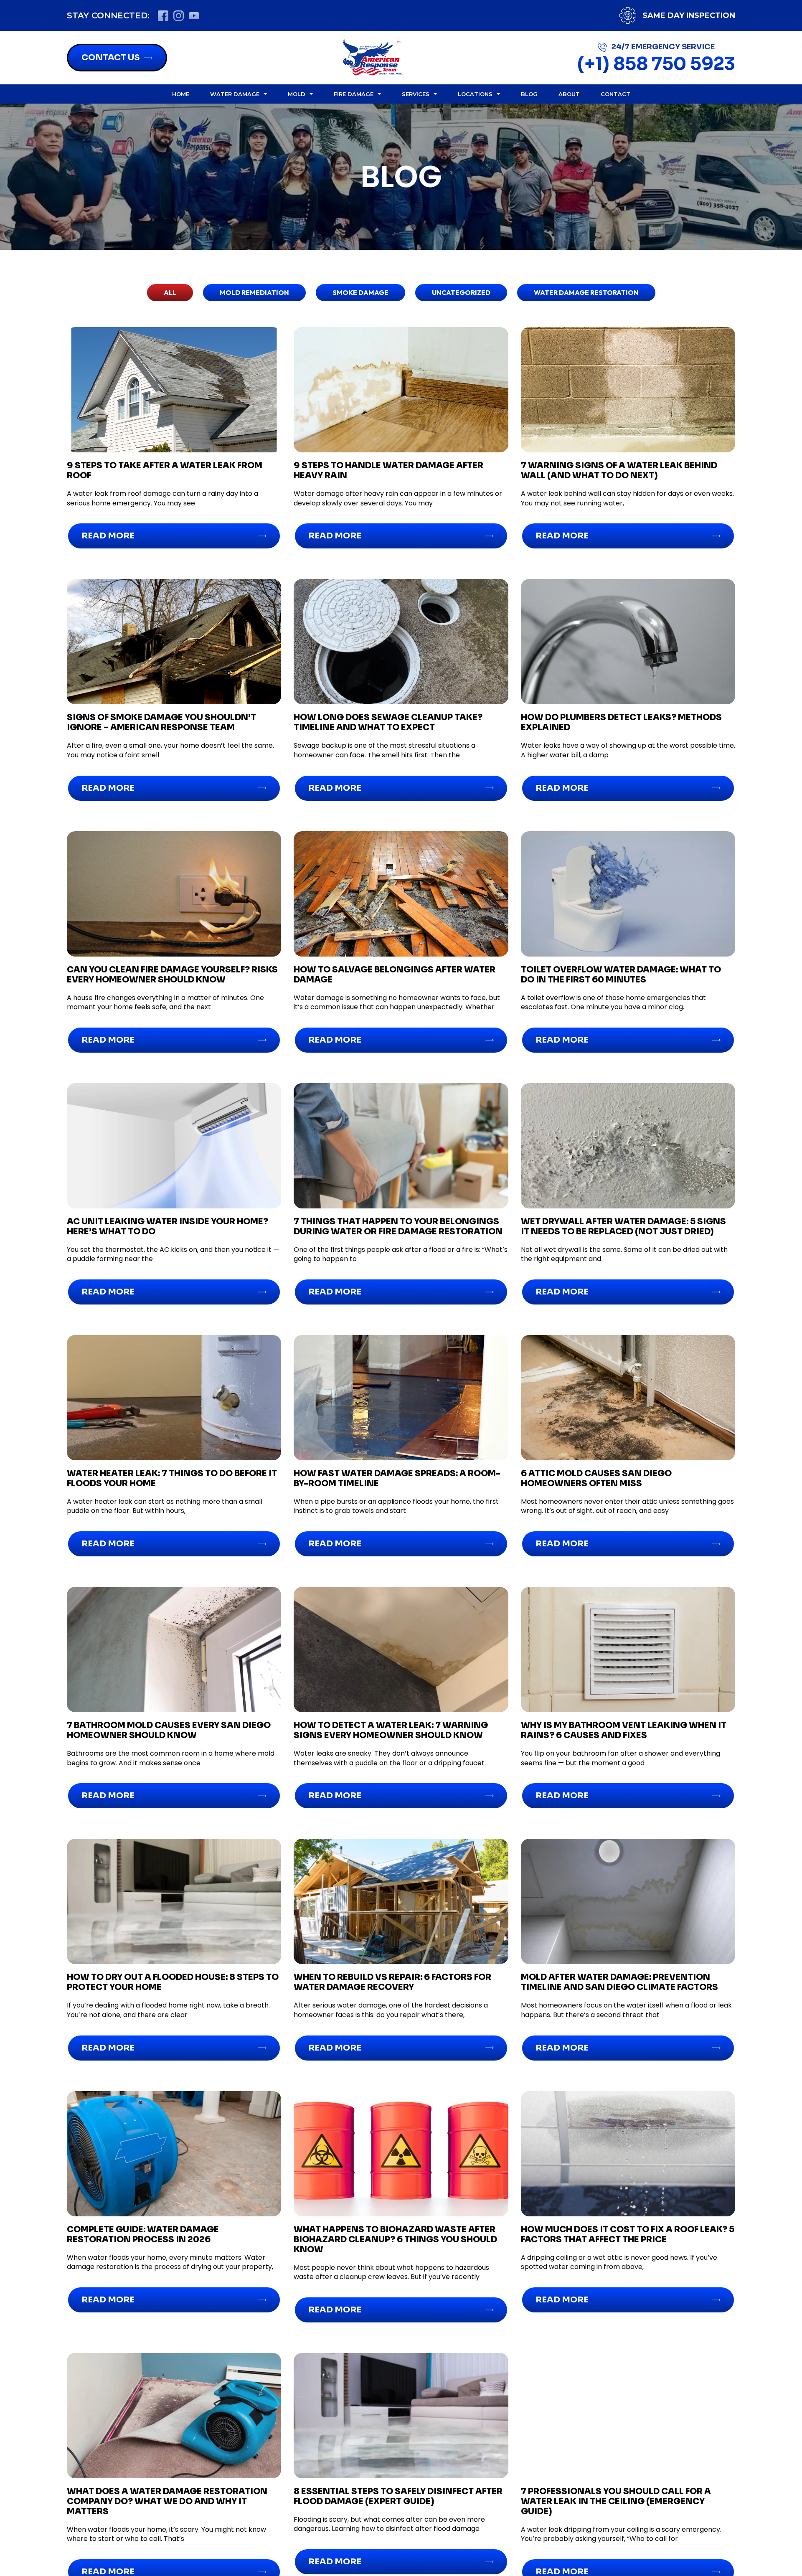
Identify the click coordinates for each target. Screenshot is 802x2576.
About (569, 94)
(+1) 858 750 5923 (656, 64)
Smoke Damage (360, 292)
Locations (475, 94)
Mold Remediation (254, 292)
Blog (529, 94)
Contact (615, 94)
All (170, 292)
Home (181, 94)
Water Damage (235, 94)
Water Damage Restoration (586, 292)
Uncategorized (461, 292)
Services (416, 94)
